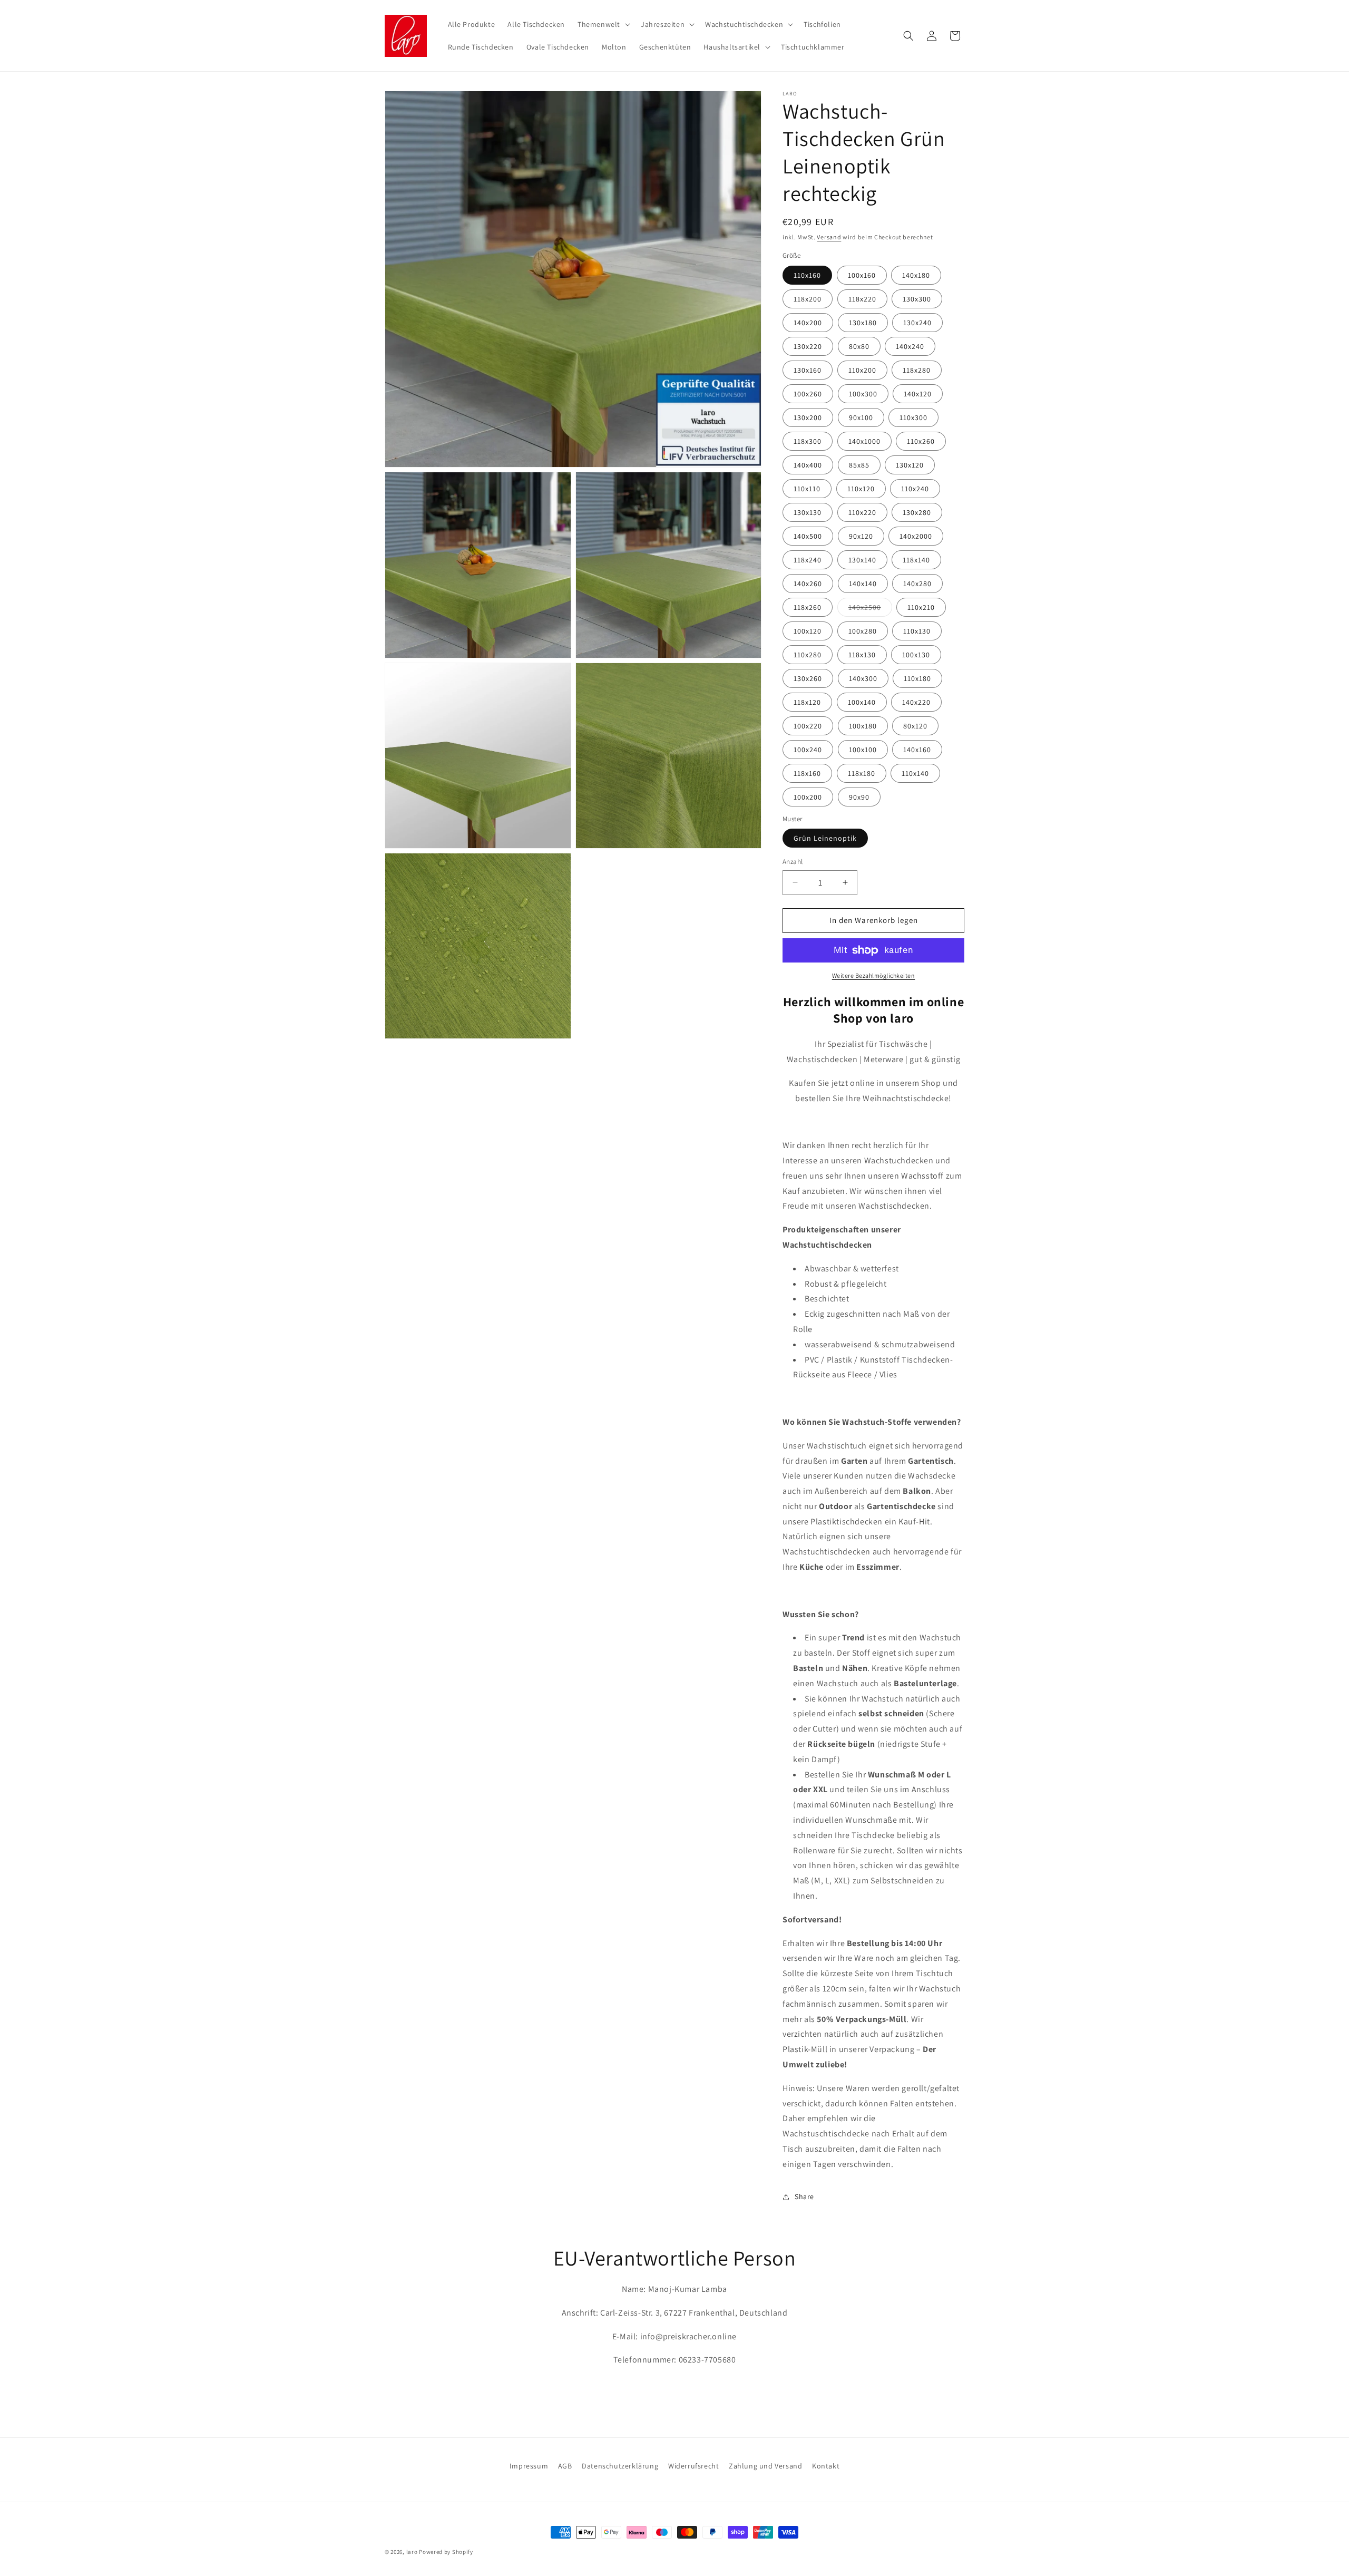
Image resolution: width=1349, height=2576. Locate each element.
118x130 (862, 655)
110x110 (807, 489)
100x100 (863, 750)
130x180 (863, 323)
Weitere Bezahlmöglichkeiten (874, 975)
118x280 (917, 370)
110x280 (808, 655)
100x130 (916, 655)
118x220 (862, 299)
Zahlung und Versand (765, 2466)
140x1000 (864, 441)
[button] (603, 24)
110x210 (921, 607)
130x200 (808, 417)
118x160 (807, 773)
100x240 (808, 750)
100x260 (808, 394)
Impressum (529, 2466)
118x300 (808, 441)
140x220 (916, 702)
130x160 (808, 370)
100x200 (808, 797)
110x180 (917, 678)
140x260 (808, 584)
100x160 (862, 275)
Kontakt (826, 2466)
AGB (565, 2466)
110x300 (913, 417)
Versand (829, 237)
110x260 (921, 441)
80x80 (859, 346)
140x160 (917, 750)
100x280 (863, 631)
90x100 (861, 417)
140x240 (910, 346)
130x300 (917, 299)
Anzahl (793, 862)
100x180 (863, 726)
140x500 (808, 536)
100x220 (808, 726)
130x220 (808, 346)
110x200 (862, 370)
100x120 (808, 631)
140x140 (863, 584)
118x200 (808, 299)
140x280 (917, 584)
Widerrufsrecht (693, 2466)
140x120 (918, 394)
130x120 (910, 465)
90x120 (861, 536)
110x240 (915, 489)
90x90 (859, 797)
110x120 (861, 489)
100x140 (862, 702)
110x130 (917, 631)
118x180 (862, 773)
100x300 (863, 394)
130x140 (862, 560)
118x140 (916, 560)
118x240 (808, 560)
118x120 (807, 702)
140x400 (808, 465)
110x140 (915, 773)
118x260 (808, 607)
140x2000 (916, 536)
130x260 (808, 678)
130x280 (917, 512)
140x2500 (870, 609)
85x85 (859, 465)
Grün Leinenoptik (825, 838)
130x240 (917, 323)
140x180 (916, 275)
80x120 (915, 726)
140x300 (863, 678)
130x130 (808, 512)
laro (412, 2552)
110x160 (807, 275)
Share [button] (804, 2196)
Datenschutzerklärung (620, 2466)
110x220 (862, 512)
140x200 (808, 323)
